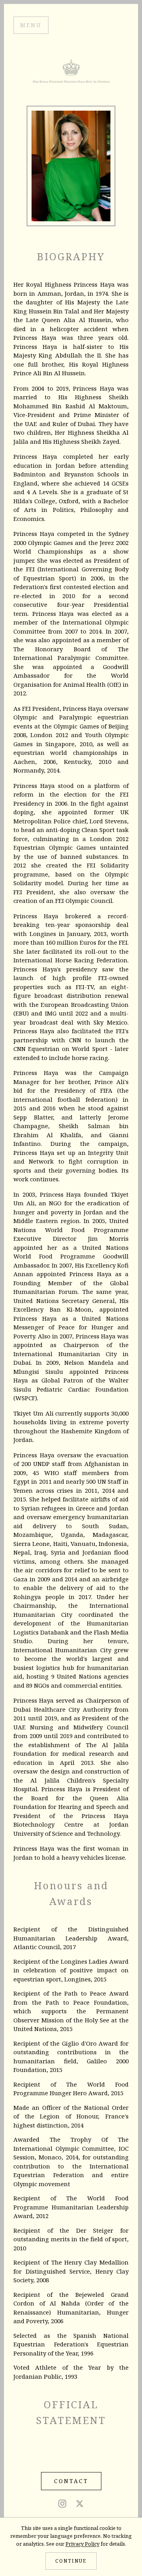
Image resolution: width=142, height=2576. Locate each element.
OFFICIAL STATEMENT (71, 2412)
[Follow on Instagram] (62, 2508)
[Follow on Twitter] (80, 2508)
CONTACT (71, 2481)
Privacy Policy (82, 2544)
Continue (71, 2561)
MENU (31, 25)
